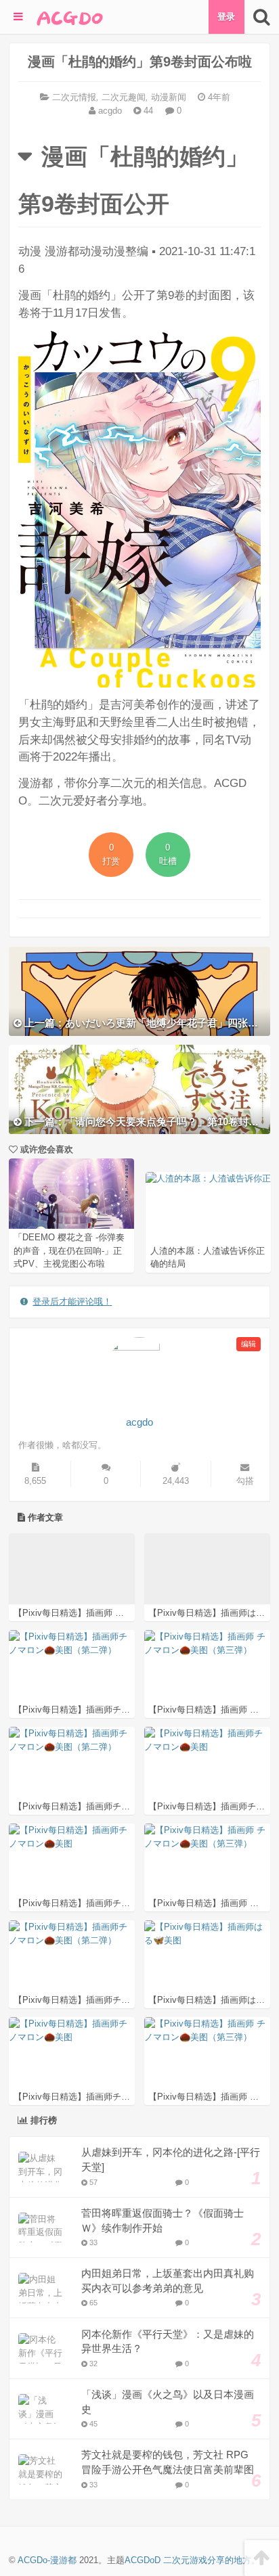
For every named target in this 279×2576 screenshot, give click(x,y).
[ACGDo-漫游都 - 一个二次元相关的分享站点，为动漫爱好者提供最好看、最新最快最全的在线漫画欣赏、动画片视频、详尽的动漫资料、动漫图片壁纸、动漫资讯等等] (70, 17)
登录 (226, 17)
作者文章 (44, 1517)
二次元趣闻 (124, 97)
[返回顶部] (262, 2558)
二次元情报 (74, 97)
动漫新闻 (169, 97)
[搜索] (262, 17)
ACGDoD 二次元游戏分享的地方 (188, 2560)
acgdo (109, 111)
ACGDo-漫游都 (47, 2560)
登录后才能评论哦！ (72, 1302)
